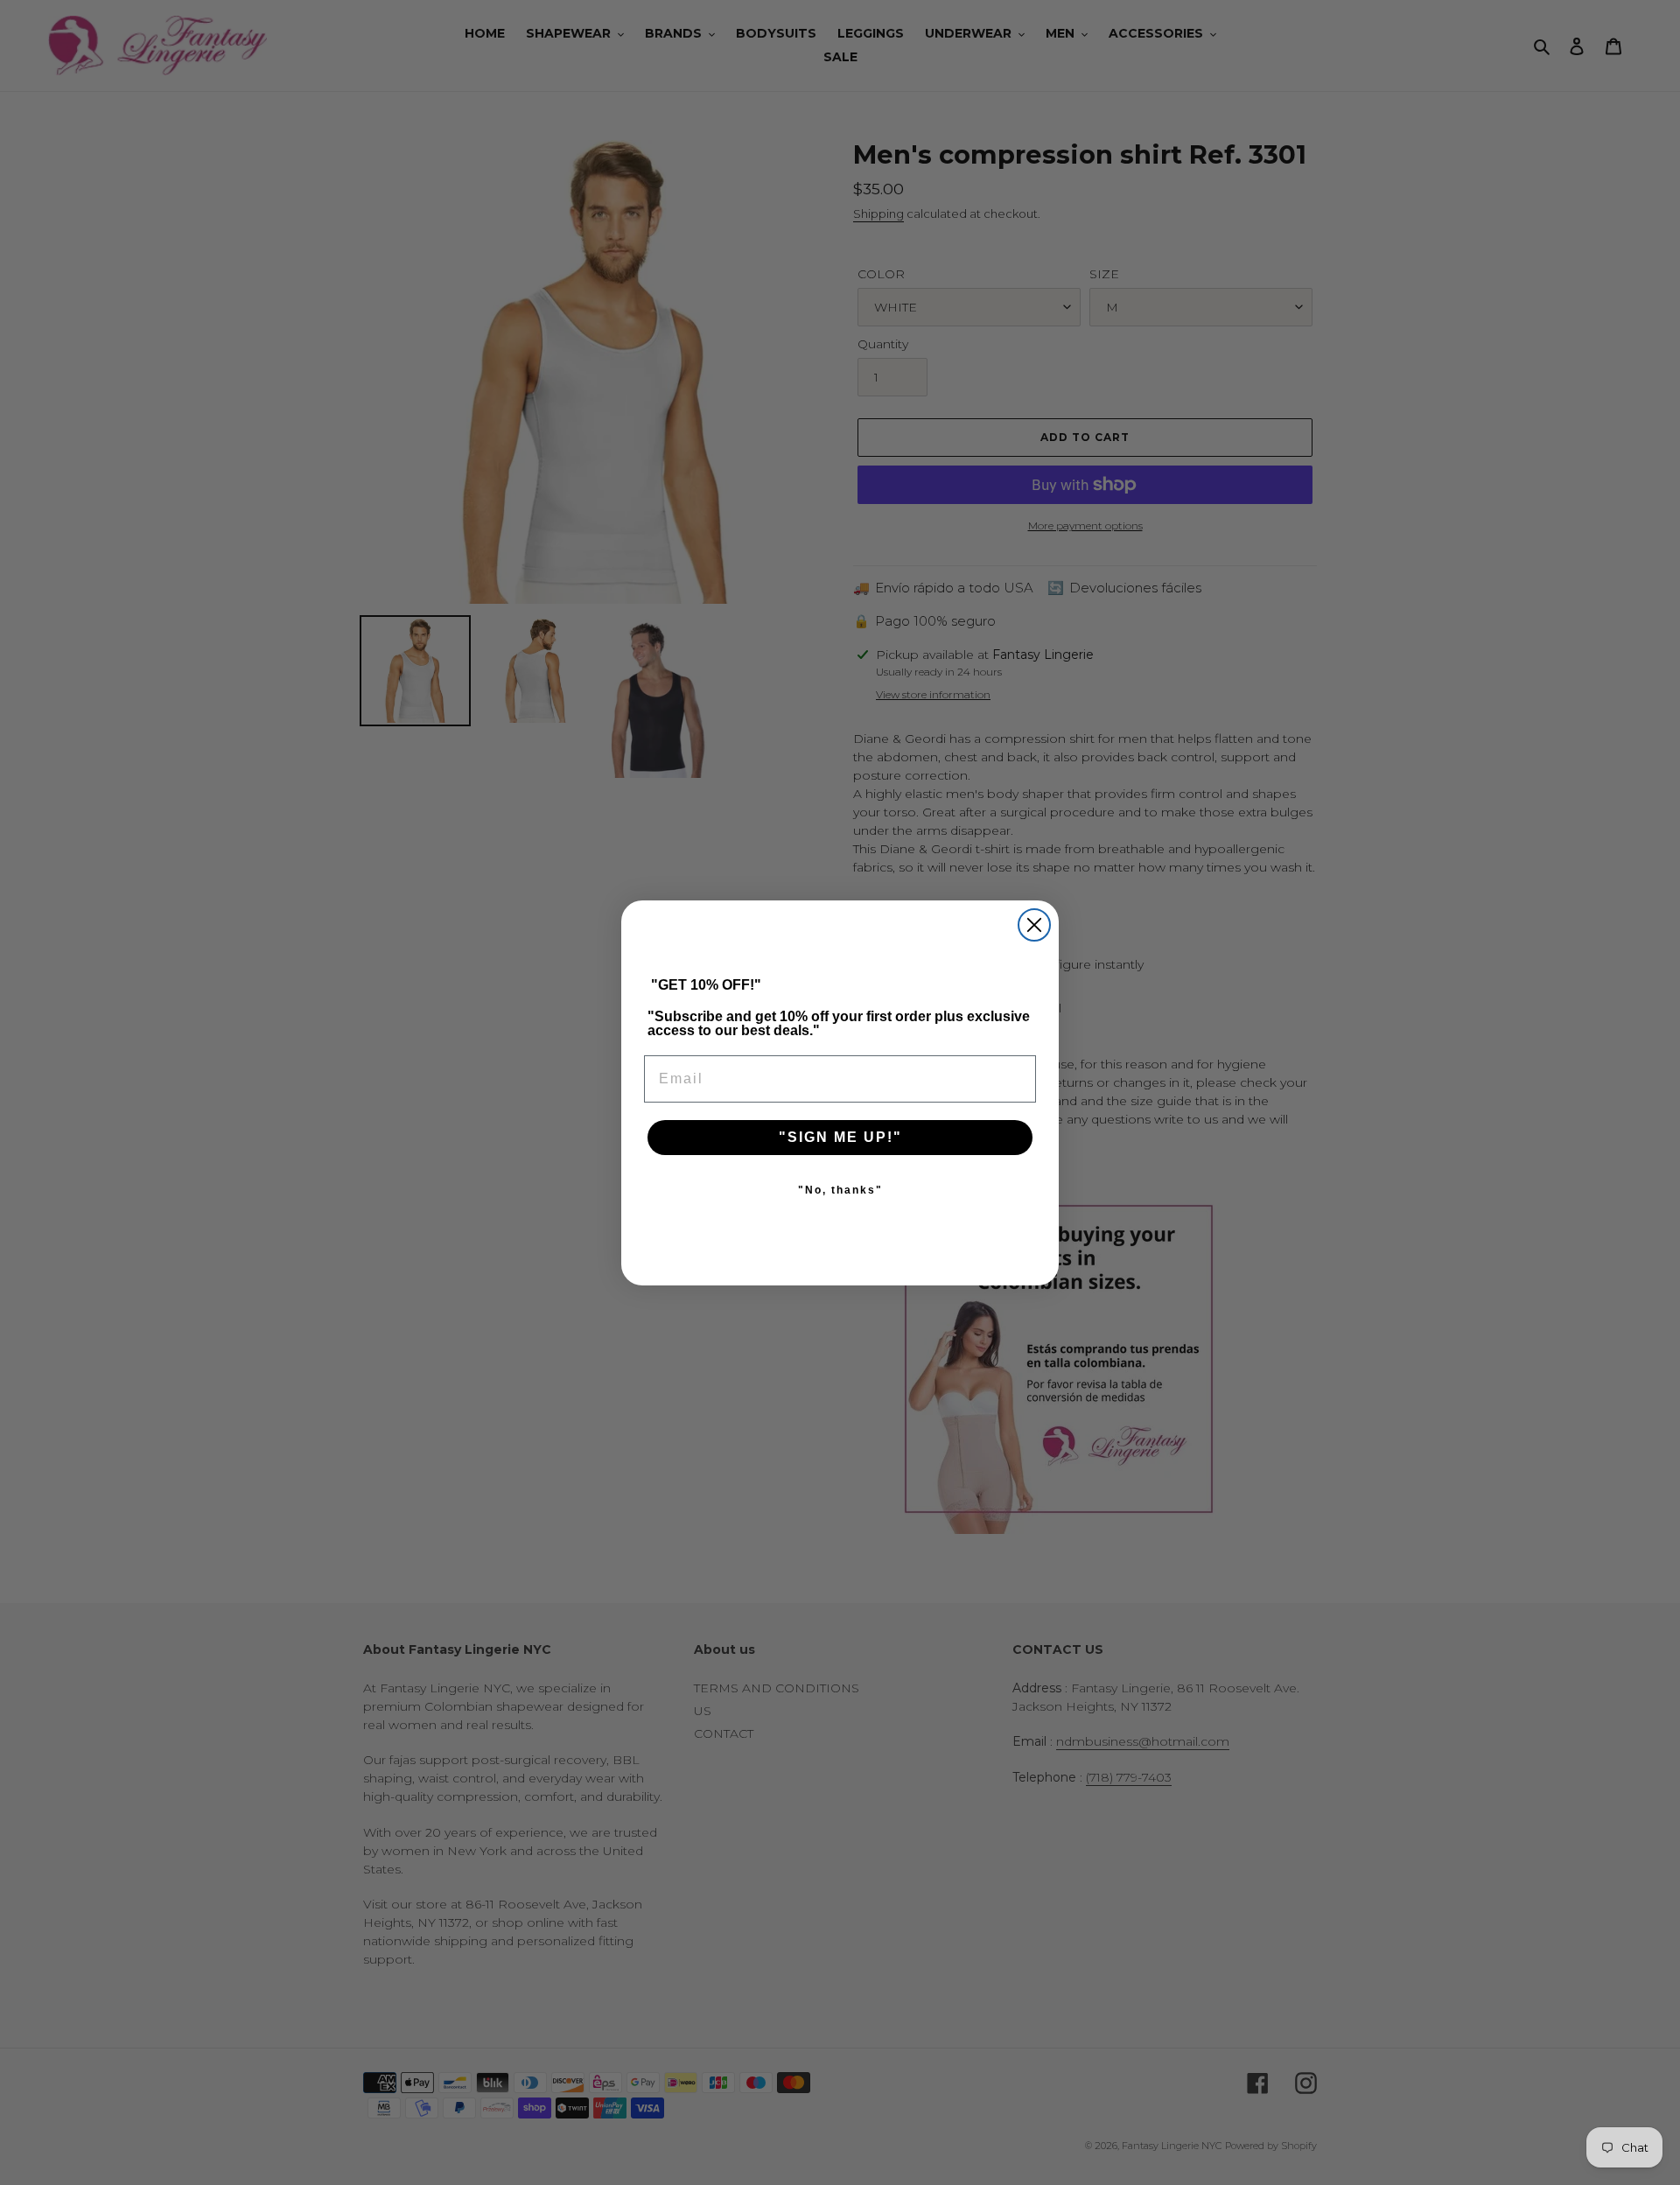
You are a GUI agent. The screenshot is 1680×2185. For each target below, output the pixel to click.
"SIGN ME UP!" (840, 1137)
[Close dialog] (1034, 925)
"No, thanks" (840, 1190)
